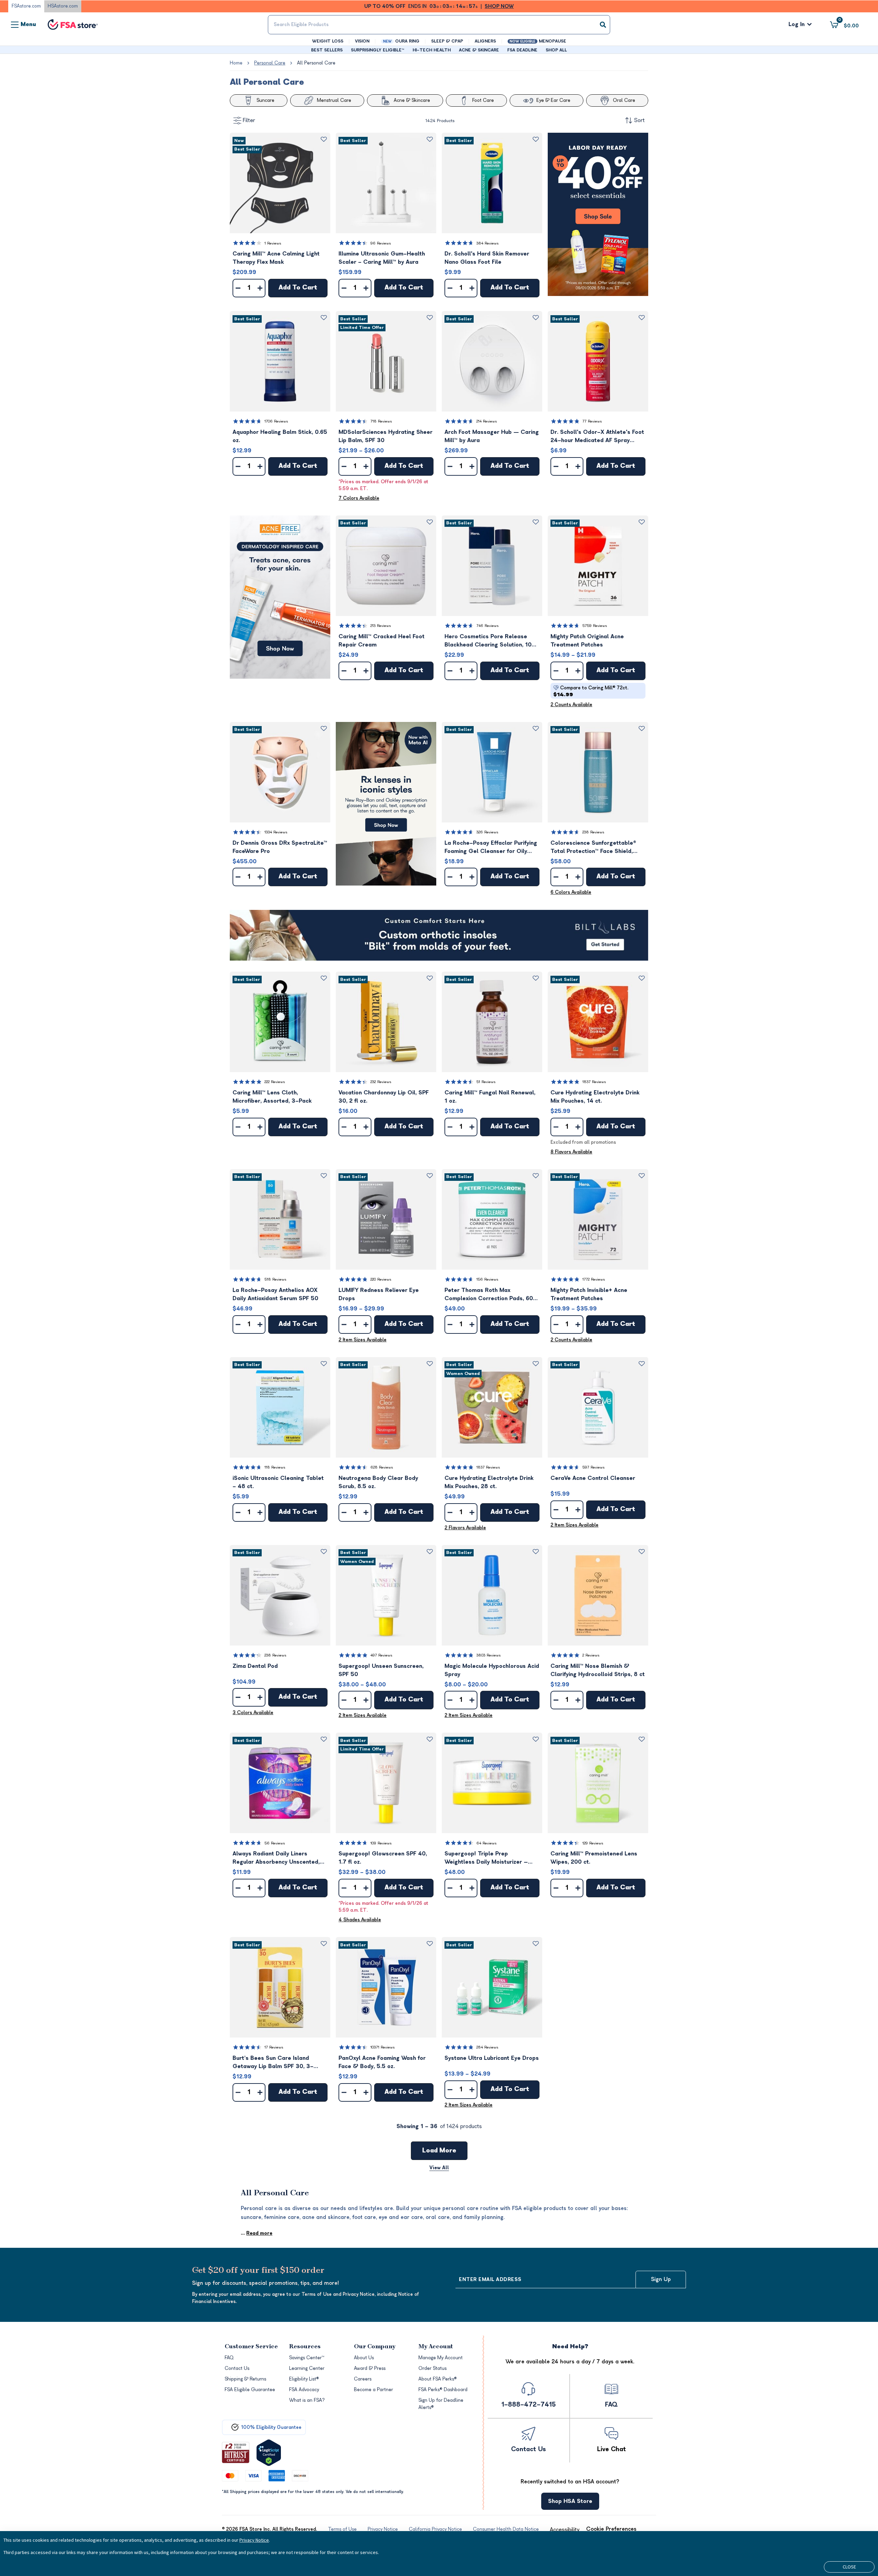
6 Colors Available (571, 892)
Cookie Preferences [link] (611, 2529)
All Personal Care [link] (316, 63)
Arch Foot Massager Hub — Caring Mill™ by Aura (492, 436)
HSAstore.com (63, 6)
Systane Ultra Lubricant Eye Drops (492, 2058)
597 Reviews (594, 1467)
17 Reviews (274, 2047)
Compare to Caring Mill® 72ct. (591, 691)
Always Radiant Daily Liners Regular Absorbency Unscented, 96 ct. (276, 1858)
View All (439, 2168)
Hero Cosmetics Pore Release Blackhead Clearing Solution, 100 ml (490, 641)
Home (236, 63)
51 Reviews (486, 1082)
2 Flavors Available (465, 1528)
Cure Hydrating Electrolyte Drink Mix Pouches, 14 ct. (595, 1097)
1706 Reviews (276, 421)
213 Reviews (381, 626)
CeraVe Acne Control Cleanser (593, 1478)
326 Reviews (487, 832)
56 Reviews (275, 1843)
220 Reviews (381, 1279)
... (257, 2233)
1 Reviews (273, 243)
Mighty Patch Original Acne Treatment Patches (587, 641)
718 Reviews (381, 421)
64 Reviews (487, 1843)
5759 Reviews (595, 626)
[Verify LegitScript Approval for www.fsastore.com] (269, 2453)
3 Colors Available (253, 1713)
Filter (249, 120)
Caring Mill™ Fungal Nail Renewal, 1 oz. (490, 1097)
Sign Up (661, 2279)
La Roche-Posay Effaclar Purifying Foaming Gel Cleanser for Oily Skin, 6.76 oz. (491, 848)
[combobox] (439, 25)
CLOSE (849, 2567)
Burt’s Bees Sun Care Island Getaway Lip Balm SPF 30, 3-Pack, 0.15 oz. (273, 2063)
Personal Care (270, 63)
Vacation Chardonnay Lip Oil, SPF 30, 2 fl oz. (384, 1097)
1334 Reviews (276, 832)
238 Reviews (593, 832)
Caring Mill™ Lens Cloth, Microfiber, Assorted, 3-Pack (272, 1097)
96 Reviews (381, 243)
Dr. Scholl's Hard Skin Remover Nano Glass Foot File (487, 258)
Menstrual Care (334, 100)
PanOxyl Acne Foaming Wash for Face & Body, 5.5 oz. (382, 2062)
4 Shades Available (360, 1920)
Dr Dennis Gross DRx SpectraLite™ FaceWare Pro (280, 847)
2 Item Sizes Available (363, 1340)
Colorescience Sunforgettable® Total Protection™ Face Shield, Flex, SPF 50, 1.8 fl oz (593, 848)
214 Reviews (487, 421)
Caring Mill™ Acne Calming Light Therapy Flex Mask (276, 258)
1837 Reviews (594, 1082)
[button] (280, 183)
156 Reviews (487, 1279)
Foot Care (483, 100)
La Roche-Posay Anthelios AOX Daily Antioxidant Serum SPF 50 (275, 1294)
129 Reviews (593, 1843)
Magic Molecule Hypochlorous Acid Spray (492, 1670)
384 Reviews (488, 243)
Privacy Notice (254, 2540)
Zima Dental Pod (255, 1666)
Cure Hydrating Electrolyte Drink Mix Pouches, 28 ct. (489, 1482)
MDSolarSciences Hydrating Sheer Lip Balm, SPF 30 (385, 436)
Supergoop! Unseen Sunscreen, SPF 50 (381, 1670)
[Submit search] (603, 25)
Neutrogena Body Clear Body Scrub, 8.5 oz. (378, 1482)
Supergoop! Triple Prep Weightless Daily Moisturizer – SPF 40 (486, 1858)
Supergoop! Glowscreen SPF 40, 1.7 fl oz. (383, 1858)
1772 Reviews (594, 1279)
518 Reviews (275, 1279)
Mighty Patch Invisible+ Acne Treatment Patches (589, 1294)
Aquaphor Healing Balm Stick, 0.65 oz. (280, 436)
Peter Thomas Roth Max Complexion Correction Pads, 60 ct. (489, 1295)
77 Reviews (592, 421)
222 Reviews (275, 1082)
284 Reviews (487, 2047)
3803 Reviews (489, 1655)
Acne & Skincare (412, 100)
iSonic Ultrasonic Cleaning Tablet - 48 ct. (278, 1482)
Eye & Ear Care (553, 100)
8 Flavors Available (571, 1152)
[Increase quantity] (260, 288)
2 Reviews (591, 1655)
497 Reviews (381, 1655)
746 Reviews (488, 626)
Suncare (265, 100)
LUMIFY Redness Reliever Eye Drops (379, 1294)
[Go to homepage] (73, 25)
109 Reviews (381, 1843)
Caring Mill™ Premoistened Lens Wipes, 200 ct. (594, 1858)
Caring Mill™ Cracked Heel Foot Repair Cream (382, 641)
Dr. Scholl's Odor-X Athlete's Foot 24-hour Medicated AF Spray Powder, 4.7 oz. (597, 437)
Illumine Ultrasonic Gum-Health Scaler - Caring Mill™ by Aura (382, 258)
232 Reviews (381, 1082)
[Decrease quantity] (238, 288)
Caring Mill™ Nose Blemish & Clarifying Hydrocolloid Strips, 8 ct (598, 1670)
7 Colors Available (359, 498)
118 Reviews (275, 1467)
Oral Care (624, 100)
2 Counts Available (571, 705)
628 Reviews (382, 1467)
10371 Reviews (383, 2047)
